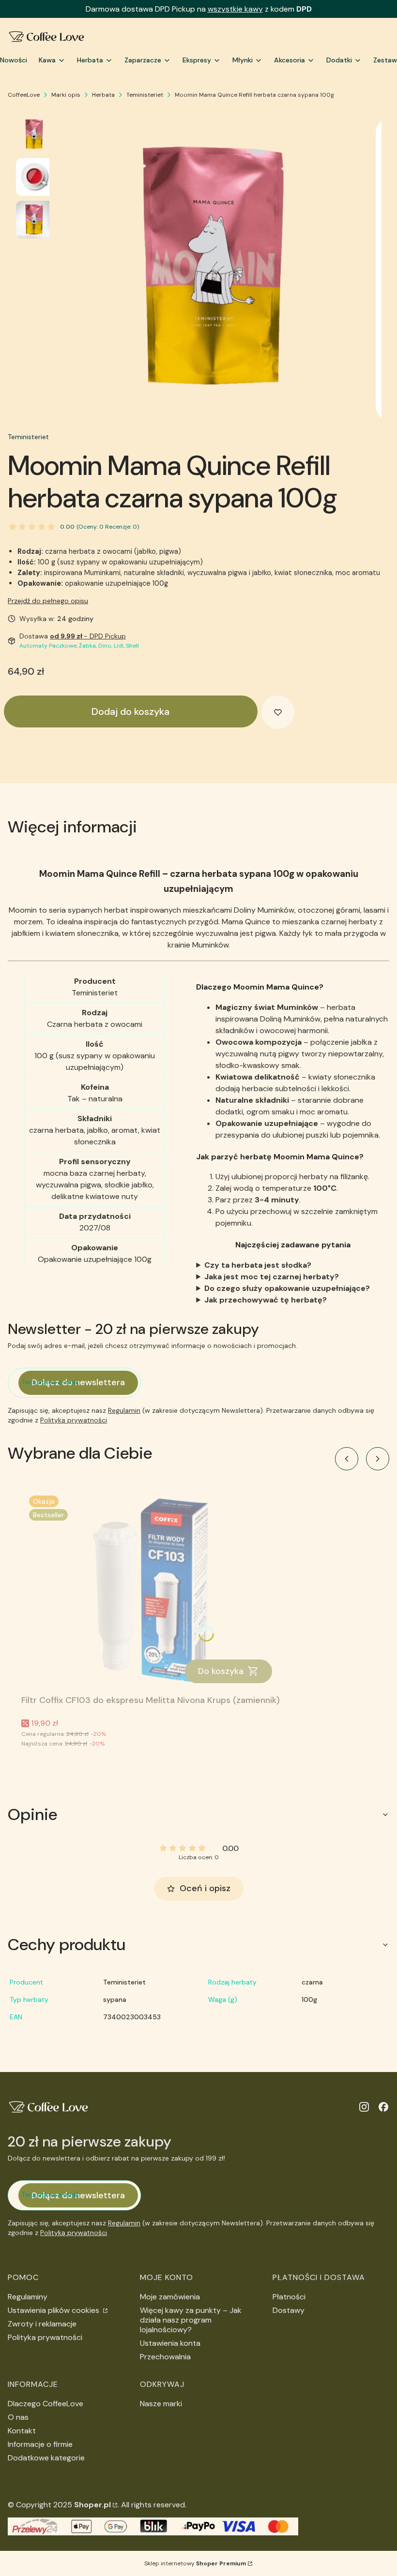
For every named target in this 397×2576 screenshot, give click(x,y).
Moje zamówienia (170, 2297)
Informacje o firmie (40, 2444)
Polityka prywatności (45, 2337)
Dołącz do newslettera (78, 1382)
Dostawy (289, 2310)
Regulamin (124, 1410)
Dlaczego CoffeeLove (46, 2404)
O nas (18, 2417)
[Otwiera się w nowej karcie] (364, 2107)
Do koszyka (221, 1671)
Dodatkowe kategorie (46, 2458)
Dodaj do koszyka (130, 711)
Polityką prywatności (74, 1420)
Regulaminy (28, 2297)
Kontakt (22, 2431)
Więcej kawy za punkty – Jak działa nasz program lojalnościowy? (191, 2320)
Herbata (103, 95)
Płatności (289, 2297)
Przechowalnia (165, 2357)
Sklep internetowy (195, 2563)
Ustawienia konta (170, 2343)
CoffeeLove (24, 95)
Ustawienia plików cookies (54, 2310)
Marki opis (66, 95)
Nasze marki (161, 2404)
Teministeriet (145, 95)
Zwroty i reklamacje (42, 2324)
